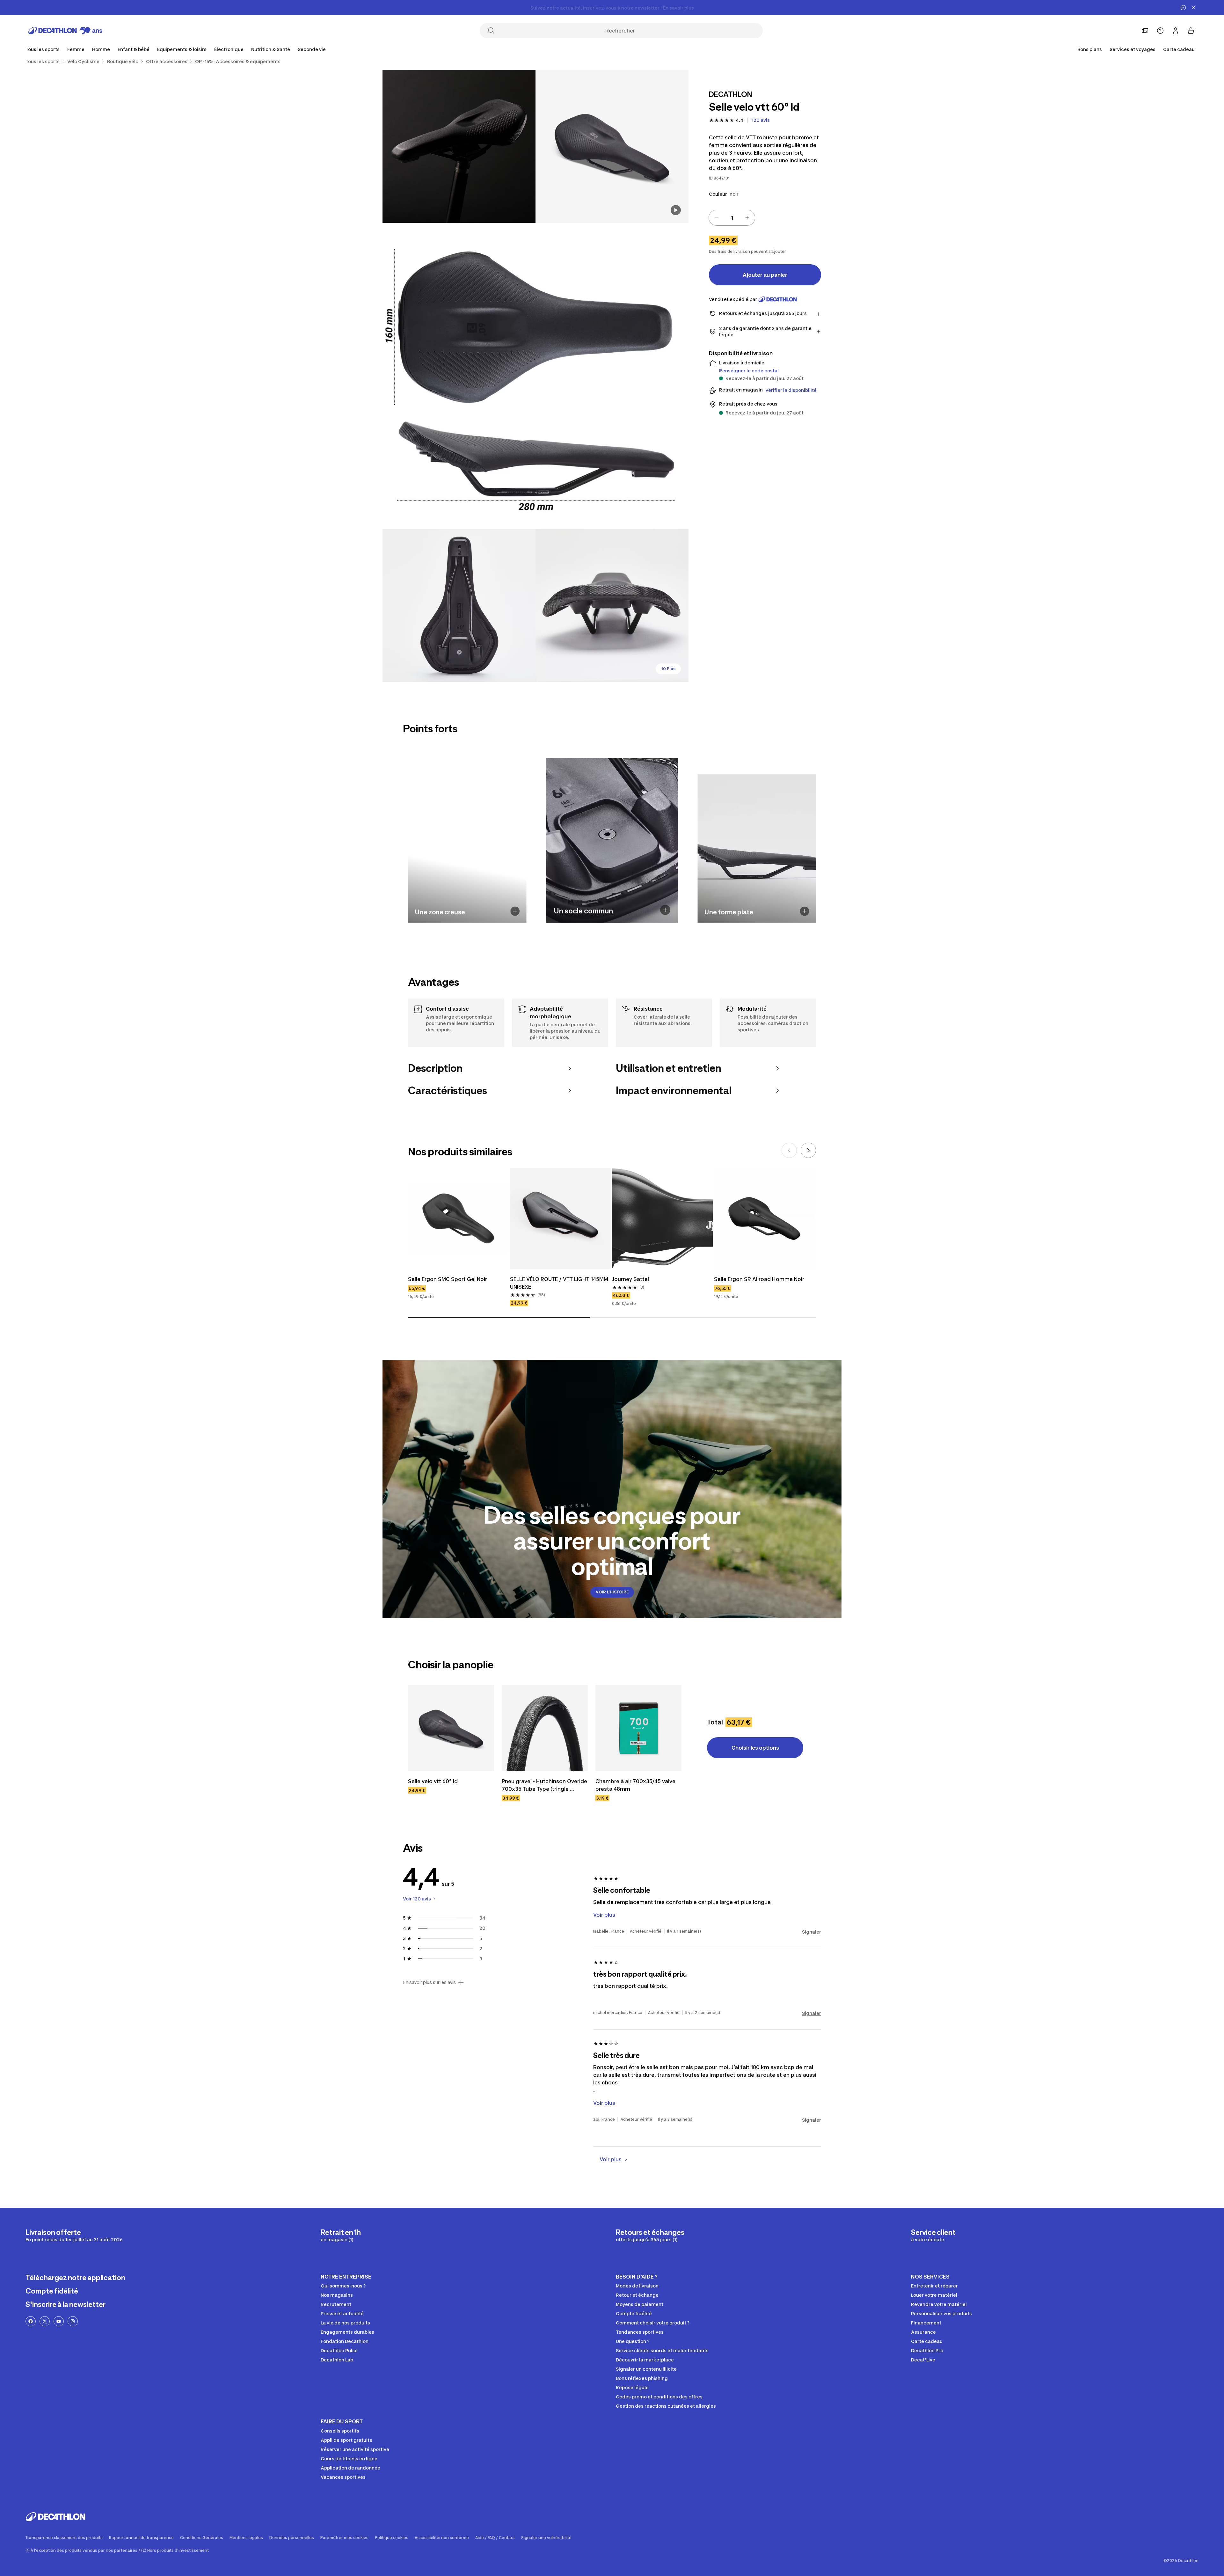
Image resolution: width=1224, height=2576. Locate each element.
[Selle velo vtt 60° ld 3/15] (535, 376)
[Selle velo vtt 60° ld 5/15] (612, 605)
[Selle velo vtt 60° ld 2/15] (459, 146)
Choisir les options (755, 1748)
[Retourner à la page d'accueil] (65, 31)
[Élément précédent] (789, 1150)
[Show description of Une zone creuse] (515, 911)
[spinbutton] (732, 218)
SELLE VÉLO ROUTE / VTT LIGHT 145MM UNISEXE (560, 1283)
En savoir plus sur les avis (429, 1982)
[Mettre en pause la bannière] (1183, 8)
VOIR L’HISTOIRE (612, 1592)
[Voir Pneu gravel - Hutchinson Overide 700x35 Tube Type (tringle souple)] (545, 1728)
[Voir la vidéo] (676, 210)
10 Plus (668, 669)
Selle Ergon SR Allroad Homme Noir (759, 1279)
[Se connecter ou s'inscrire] (1176, 31)
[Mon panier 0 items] (1191, 31)
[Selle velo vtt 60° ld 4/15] (459, 605)
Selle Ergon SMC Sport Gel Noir (448, 1279)
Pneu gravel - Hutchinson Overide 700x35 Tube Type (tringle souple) (545, 1785)
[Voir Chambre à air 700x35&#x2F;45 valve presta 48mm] (638, 1728)
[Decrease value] (717, 218)
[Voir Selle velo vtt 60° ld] (451, 1728)
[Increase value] (747, 218)
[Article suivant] (808, 1150)
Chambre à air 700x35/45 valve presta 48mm (636, 1785)
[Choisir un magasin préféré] (1145, 31)
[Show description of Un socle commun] (665, 910)
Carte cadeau (1179, 49)
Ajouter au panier (765, 275)
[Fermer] (1193, 8)
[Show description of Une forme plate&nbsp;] (805, 911)
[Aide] (1160, 31)
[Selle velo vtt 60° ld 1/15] (612, 146)
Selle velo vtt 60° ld (433, 1781)
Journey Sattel (630, 1279)
